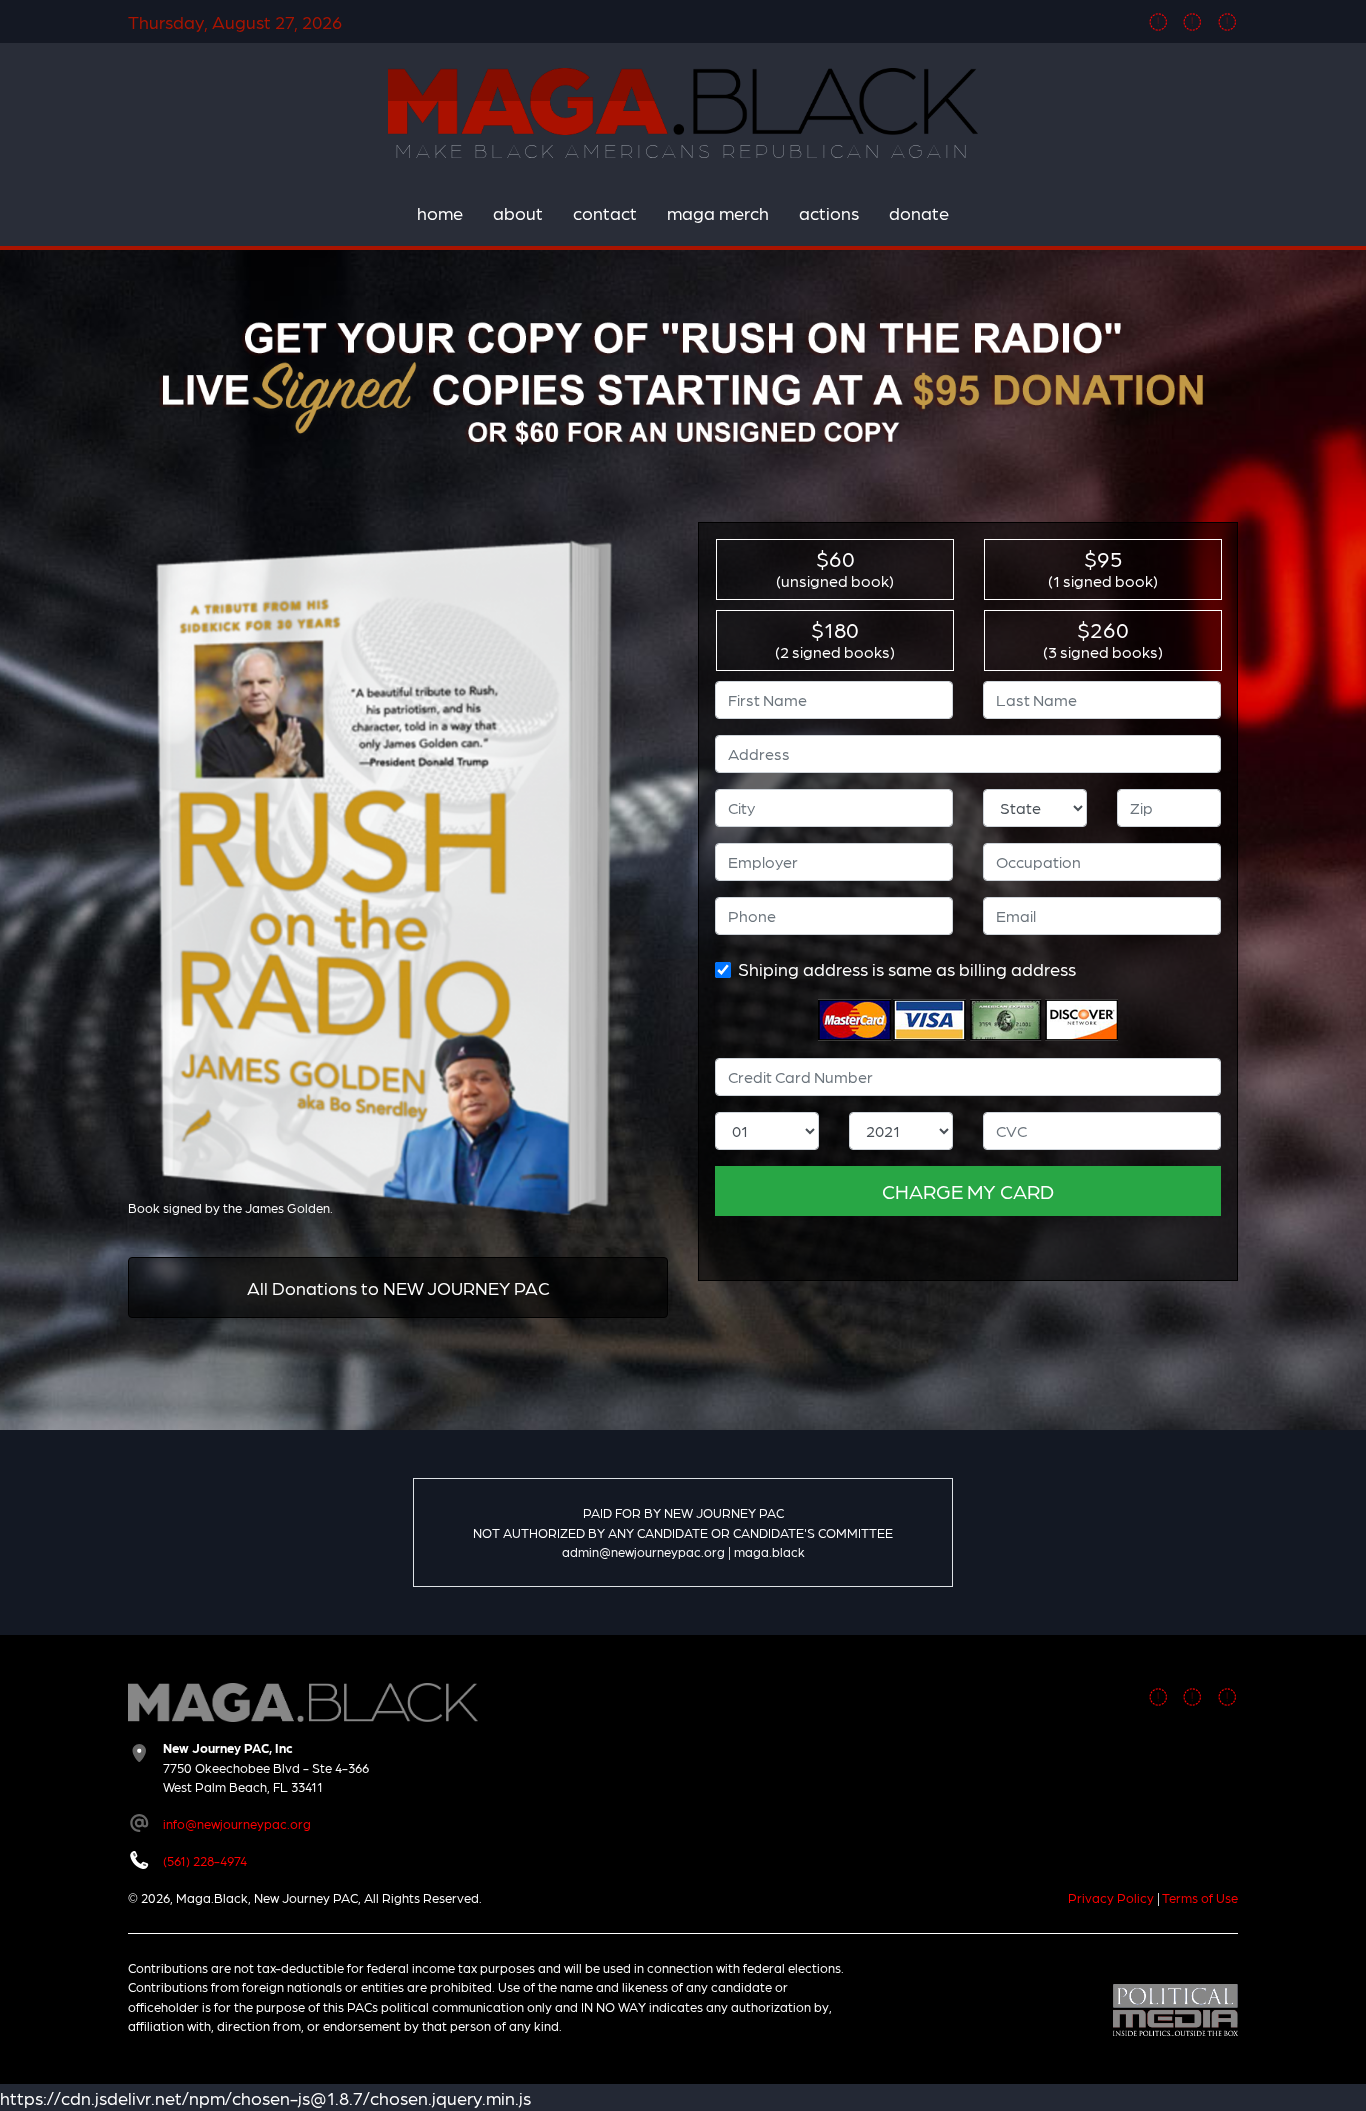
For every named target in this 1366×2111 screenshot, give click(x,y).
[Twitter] (1192, 21)
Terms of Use (1200, 1897)
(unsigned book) (835, 567)
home (440, 212)
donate (919, 212)
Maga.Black (683, 101)
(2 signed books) (835, 638)
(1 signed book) (1103, 567)
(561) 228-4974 (205, 1860)
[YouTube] (1227, 21)
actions (829, 212)
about (518, 212)
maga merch (718, 212)
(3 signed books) (1103, 638)
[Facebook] (1158, 21)
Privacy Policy (1111, 1897)
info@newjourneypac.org (237, 1823)
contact (605, 212)
